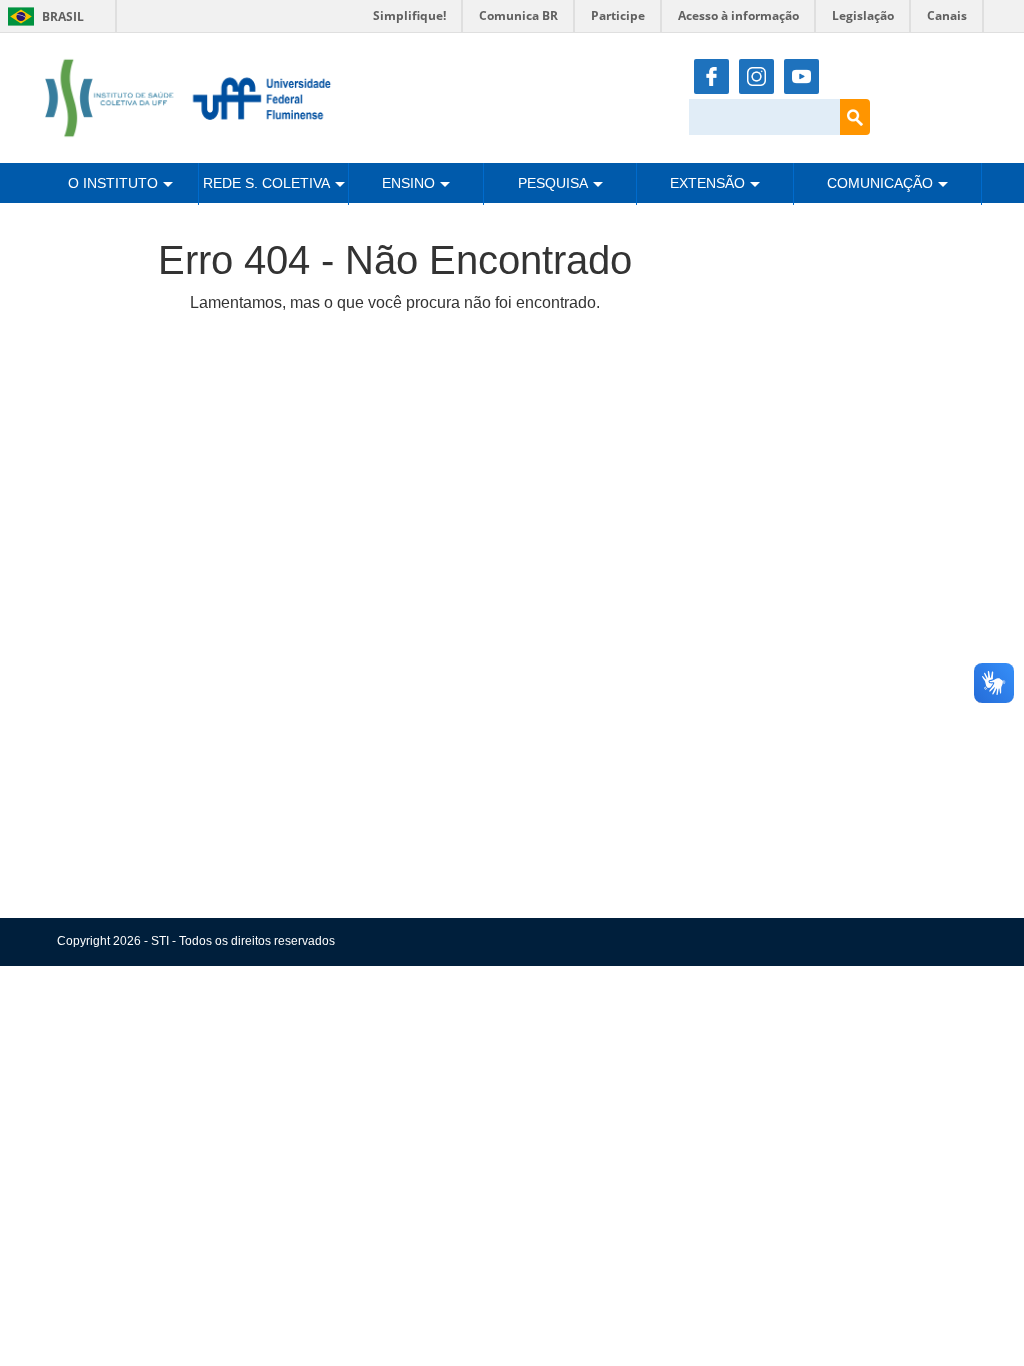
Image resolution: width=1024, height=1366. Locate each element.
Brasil (42, 16)
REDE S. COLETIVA (266, 183)
